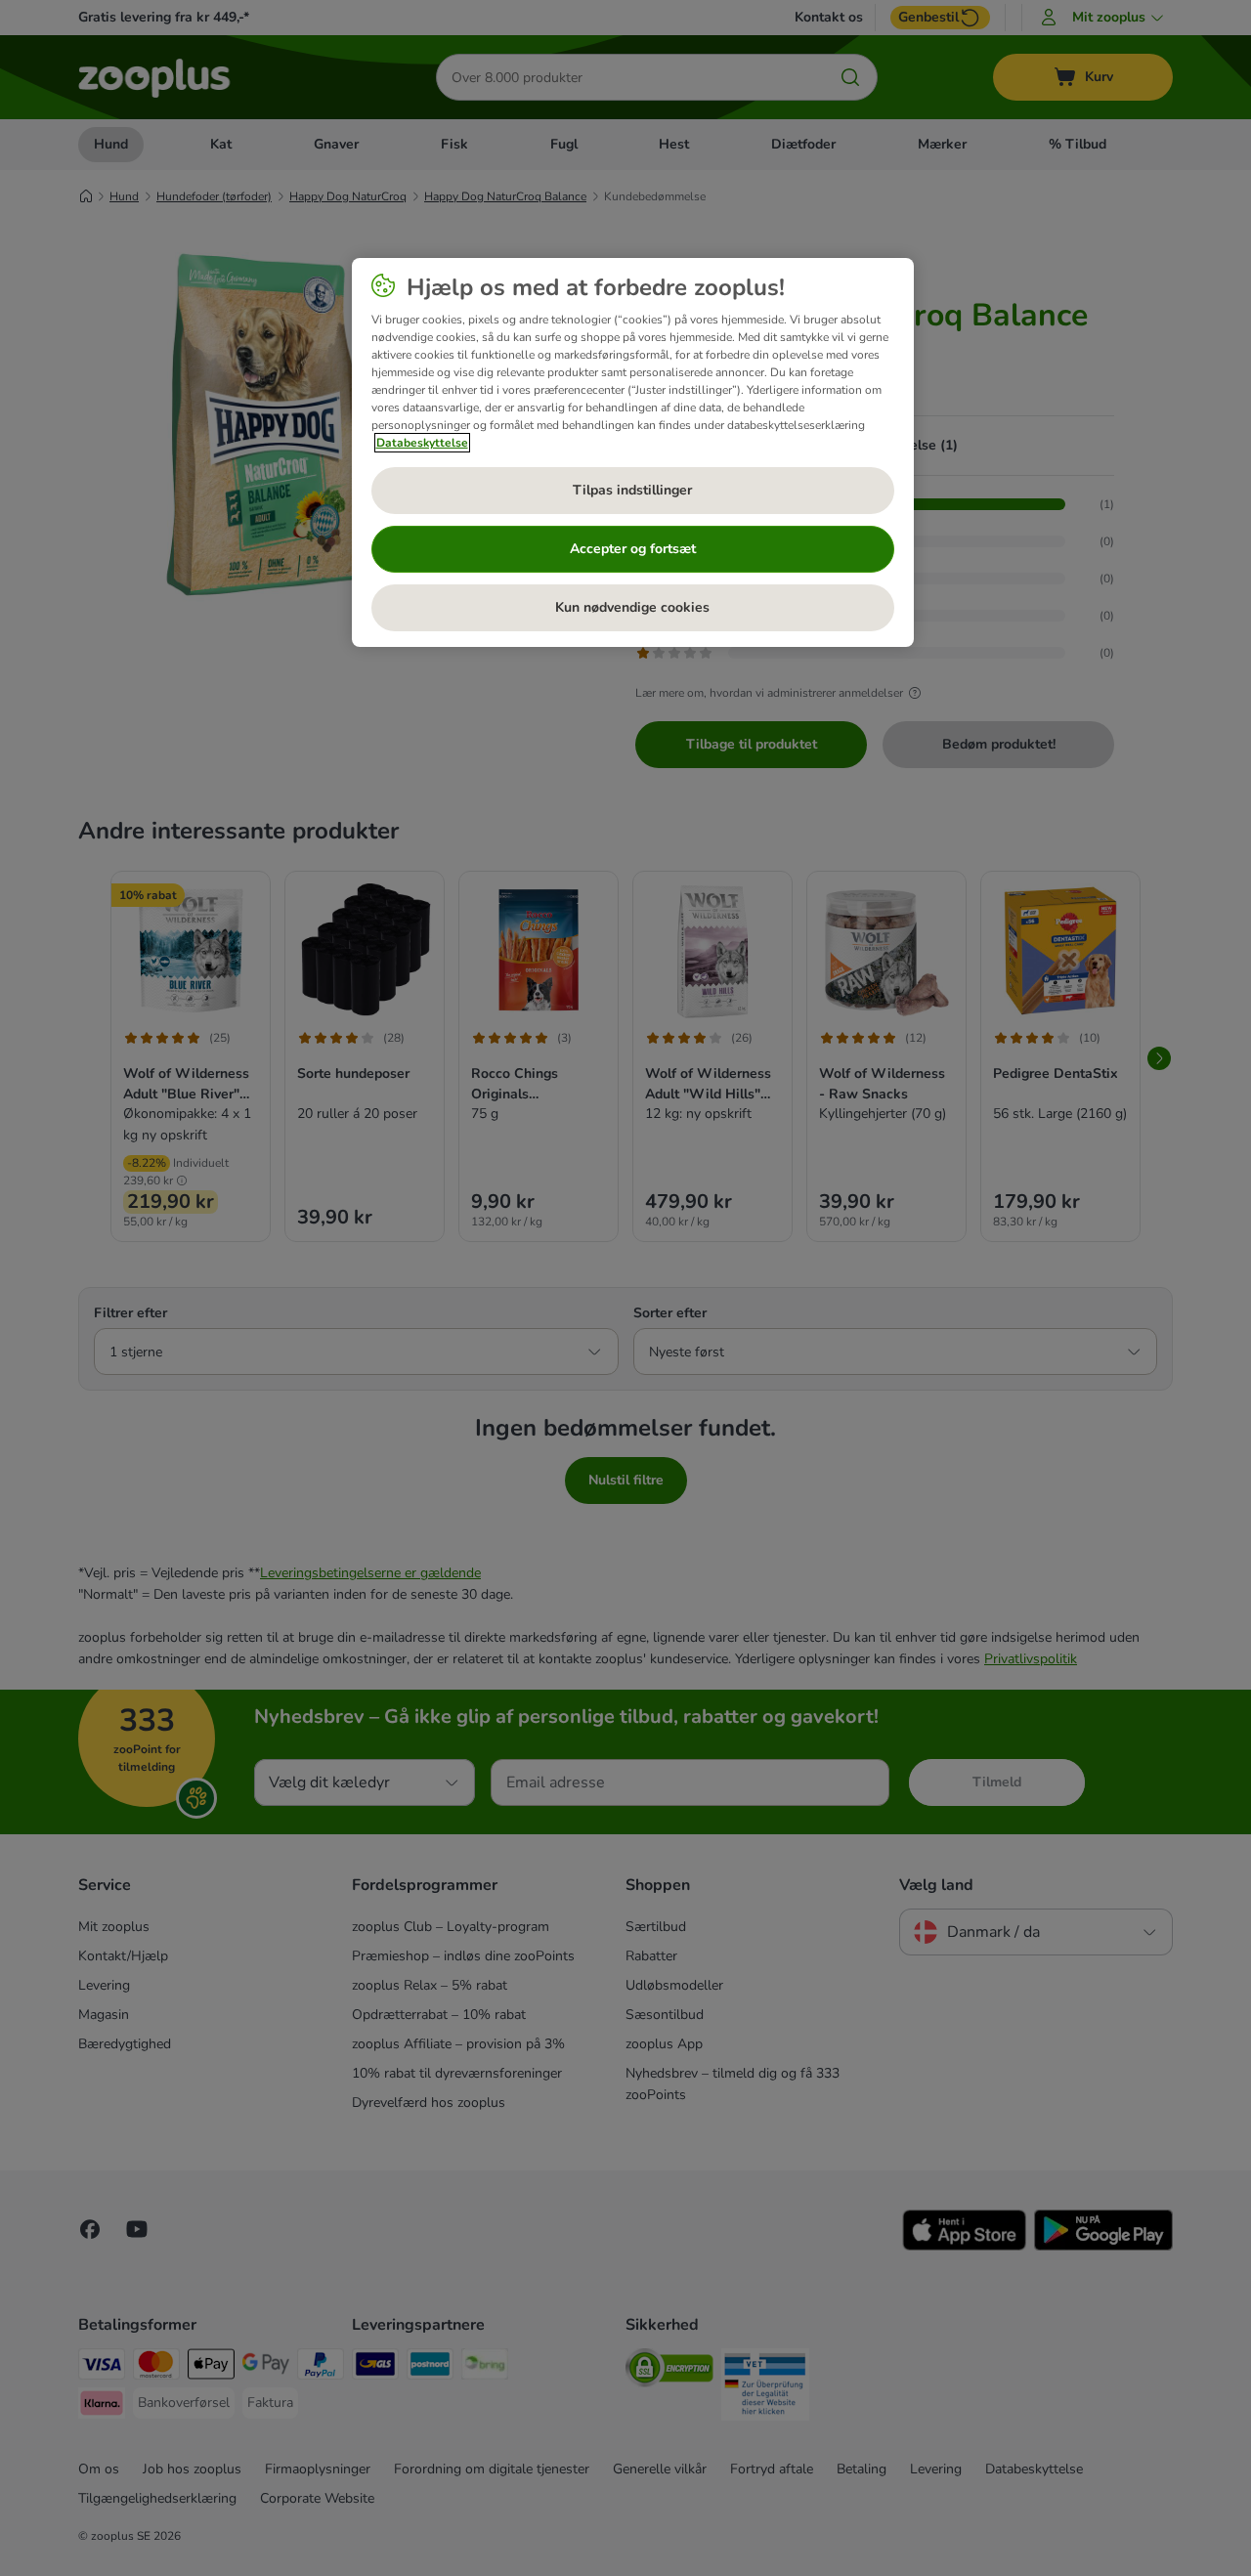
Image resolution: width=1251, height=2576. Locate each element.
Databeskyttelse (422, 443)
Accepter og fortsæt (633, 549)
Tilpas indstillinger (632, 490)
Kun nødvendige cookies (632, 607)
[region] (633, 452)
